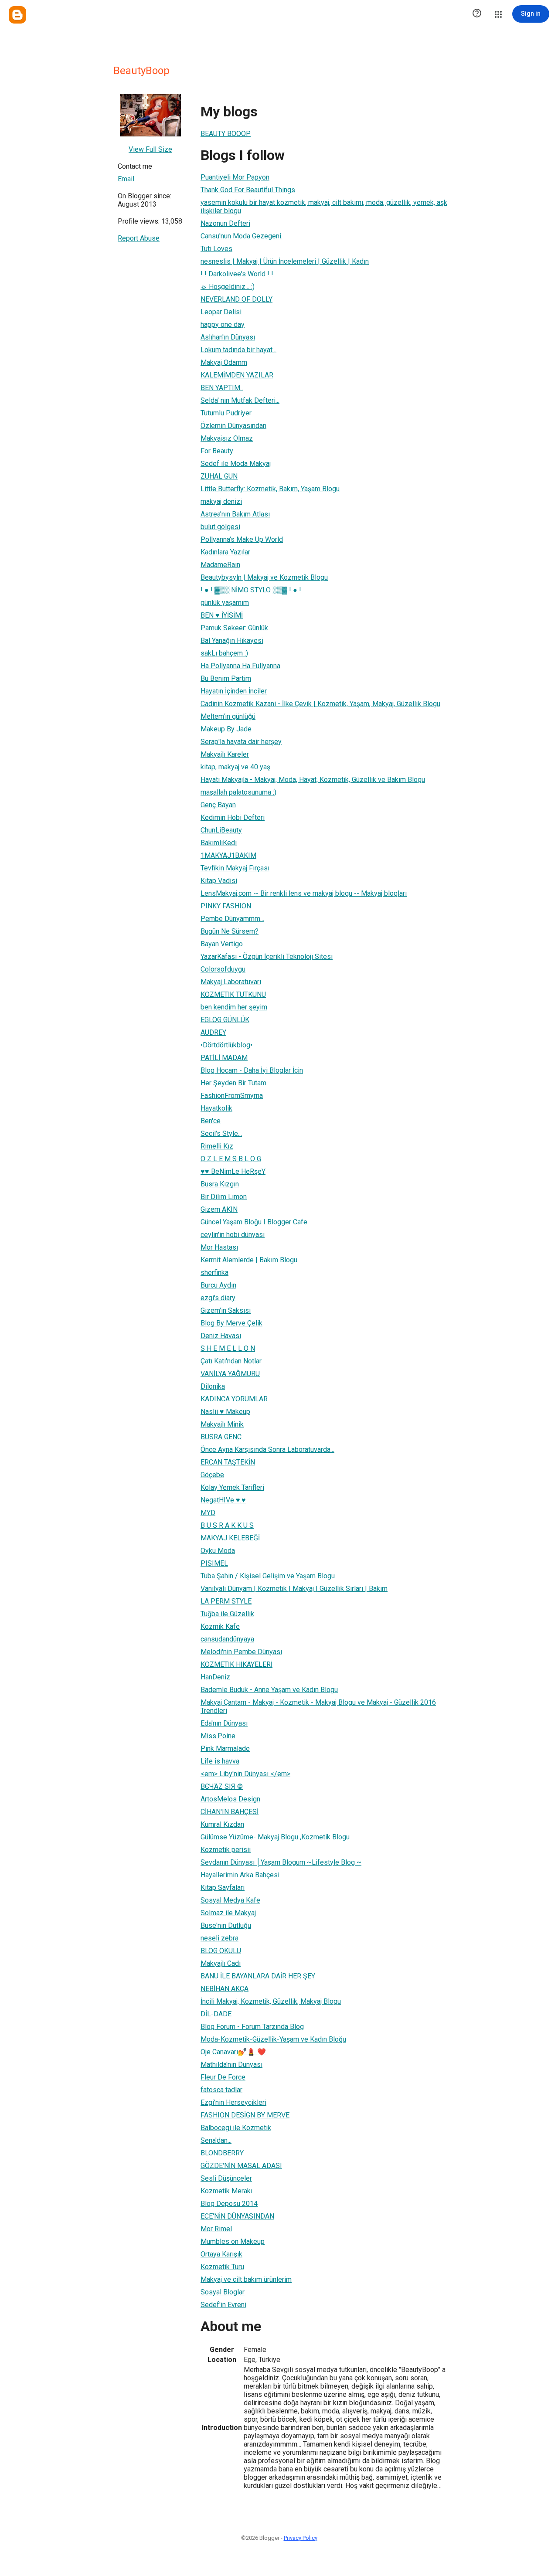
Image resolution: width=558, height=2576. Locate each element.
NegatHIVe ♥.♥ (223, 1500)
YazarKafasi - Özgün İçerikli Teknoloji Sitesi (267, 957)
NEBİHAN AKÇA (225, 1989)
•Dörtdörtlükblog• (226, 1045)
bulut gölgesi (220, 527)
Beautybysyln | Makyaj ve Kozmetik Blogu (264, 577)
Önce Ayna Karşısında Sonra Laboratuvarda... (267, 1449)
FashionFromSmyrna (232, 1096)
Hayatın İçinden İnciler (234, 691)
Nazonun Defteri (225, 223)
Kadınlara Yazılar (225, 552)
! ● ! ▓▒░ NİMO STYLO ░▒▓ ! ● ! (251, 590)
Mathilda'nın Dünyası (231, 2065)
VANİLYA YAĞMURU (230, 1374)
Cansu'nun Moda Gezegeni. (242, 236)
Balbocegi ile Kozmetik (236, 2128)
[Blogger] (17, 15)
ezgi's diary (218, 1298)
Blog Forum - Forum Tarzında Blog (252, 2027)
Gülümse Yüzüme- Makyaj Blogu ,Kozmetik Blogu (275, 1837)
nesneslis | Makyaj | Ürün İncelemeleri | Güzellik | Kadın (285, 261)
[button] (477, 14)
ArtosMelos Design (230, 1799)
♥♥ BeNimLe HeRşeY (233, 1171)
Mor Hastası (219, 1247)
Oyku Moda (218, 1551)
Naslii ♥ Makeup (225, 1412)
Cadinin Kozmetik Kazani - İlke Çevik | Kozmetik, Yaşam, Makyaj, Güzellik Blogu (320, 704)
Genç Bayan (218, 805)
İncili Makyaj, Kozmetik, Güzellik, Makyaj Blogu (271, 2001)
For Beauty (217, 451)
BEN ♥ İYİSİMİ (222, 615)
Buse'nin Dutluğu (226, 1925)
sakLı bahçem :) (224, 653)
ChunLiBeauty (221, 830)
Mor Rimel (216, 2229)
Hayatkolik (216, 1108)
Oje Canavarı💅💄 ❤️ (233, 2052)
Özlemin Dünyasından (233, 426)
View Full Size (150, 149)
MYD (208, 1513)
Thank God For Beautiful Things (248, 190)
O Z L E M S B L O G (231, 1159)
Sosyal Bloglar (223, 2292)
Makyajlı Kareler (225, 754)
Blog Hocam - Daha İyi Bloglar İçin (252, 1070)
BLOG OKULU (221, 1951)
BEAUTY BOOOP (226, 134)
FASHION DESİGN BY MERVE (245, 2115)
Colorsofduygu (223, 969)
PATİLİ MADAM (224, 1058)
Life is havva (220, 1761)
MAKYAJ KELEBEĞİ (230, 1538)
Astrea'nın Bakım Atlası (235, 514)
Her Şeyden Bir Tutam (233, 1083)
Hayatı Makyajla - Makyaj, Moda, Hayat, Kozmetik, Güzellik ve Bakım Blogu (313, 780)
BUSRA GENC (221, 1437)
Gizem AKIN (219, 1209)
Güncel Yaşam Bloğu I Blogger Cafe (254, 1222)
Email (126, 179)
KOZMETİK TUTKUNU (233, 994)
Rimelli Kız (217, 1146)
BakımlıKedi (219, 843)
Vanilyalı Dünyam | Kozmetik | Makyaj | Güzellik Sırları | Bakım (294, 1589)
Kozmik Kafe (220, 1626)
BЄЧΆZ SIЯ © (222, 1786)
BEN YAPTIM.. (222, 388)
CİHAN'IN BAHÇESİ (230, 1812)
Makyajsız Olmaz (227, 438)
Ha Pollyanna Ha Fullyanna (240, 666)
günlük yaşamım (225, 603)
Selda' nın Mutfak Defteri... (240, 400)
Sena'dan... (216, 2140)
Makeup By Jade (226, 729)
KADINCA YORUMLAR (234, 1399)
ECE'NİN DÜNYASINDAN (237, 2216)
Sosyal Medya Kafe (230, 1900)
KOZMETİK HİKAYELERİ (236, 1664)
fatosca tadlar (221, 2090)
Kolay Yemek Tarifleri (232, 1487)
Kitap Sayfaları (223, 1888)
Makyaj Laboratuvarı (231, 982)
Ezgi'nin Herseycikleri (233, 2102)
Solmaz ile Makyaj (228, 1913)
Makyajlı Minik (222, 1424)
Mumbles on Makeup (233, 2241)
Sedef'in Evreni (223, 2305)
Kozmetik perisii (226, 1850)
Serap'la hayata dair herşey (241, 742)
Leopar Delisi (221, 312)
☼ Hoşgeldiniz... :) (228, 287)
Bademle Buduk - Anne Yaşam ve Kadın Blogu (269, 1690)
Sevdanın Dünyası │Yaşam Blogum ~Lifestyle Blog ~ (281, 1862)
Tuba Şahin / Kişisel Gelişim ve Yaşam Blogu (268, 1576)
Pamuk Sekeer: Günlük (234, 628)
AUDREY (213, 1032)
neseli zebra (219, 1938)
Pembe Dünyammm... (232, 919)
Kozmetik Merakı (226, 2191)
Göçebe (212, 1475)
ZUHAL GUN (219, 476)
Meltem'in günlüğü (228, 716)
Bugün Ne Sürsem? (230, 931)
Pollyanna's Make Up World (242, 539)
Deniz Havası (221, 1336)
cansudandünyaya (227, 1639)
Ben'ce (211, 1121)
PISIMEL (214, 1563)
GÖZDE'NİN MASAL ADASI (241, 2166)
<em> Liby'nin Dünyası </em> (245, 1774)
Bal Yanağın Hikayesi (232, 641)
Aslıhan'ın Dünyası (228, 337)
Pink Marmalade (225, 1748)
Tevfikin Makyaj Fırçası (235, 868)
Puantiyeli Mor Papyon (235, 177)
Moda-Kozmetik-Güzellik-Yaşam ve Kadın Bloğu (273, 2039)
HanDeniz (215, 1677)
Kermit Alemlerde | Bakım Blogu (249, 1260)
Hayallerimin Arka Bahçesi (240, 1875)
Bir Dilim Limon (224, 1197)
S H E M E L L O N (228, 1348)
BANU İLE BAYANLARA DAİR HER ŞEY (258, 1976)
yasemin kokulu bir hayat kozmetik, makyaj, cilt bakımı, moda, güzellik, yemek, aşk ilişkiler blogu (324, 207)
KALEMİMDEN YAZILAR (237, 375)
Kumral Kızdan (222, 1824)
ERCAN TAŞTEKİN (228, 1462)
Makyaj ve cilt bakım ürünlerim (246, 2279)
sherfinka (214, 1273)
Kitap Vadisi (219, 881)
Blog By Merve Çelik (231, 1323)
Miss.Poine (218, 1736)
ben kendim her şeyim (234, 1007)
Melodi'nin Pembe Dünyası (241, 1652)
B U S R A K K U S (227, 1525)
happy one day (223, 325)
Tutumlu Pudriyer (226, 413)
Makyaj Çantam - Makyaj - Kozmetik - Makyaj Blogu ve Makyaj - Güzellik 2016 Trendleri (318, 1706)
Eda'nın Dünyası (224, 1723)
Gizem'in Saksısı (226, 1310)
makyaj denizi (221, 501)
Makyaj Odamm (224, 362)
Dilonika (213, 1386)
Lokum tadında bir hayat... (238, 350)
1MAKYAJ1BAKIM (228, 855)
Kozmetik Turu (222, 2267)
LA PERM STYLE (226, 1601)
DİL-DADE (216, 2014)
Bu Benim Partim (226, 678)
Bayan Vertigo (222, 944)
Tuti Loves (216, 249)
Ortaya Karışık (221, 2254)
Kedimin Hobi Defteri (233, 817)
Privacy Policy (301, 2538)
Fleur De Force (223, 2077)
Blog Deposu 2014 (229, 2204)
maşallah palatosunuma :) (238, 792)
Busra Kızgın (220, 1184)
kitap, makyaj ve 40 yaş (235, 767)
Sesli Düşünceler (226, 2178)
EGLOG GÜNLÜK (225, 1020)
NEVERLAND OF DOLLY (236, 299)
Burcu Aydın (218, 1285)
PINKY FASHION (226, 906)
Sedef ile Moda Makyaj (236, 464)
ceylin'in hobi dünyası (233, 1235)
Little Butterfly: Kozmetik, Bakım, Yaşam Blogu (270, 489)
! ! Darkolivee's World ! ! (237, 274)
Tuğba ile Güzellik (227, 1614)
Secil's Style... (221, 1133)
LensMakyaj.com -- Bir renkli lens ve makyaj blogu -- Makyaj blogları (304, 893)
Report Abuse (139, 238)
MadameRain (220, 565)
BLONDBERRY (222, 2153)
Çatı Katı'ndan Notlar (231, 1361)
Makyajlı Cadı (221, 1963)
